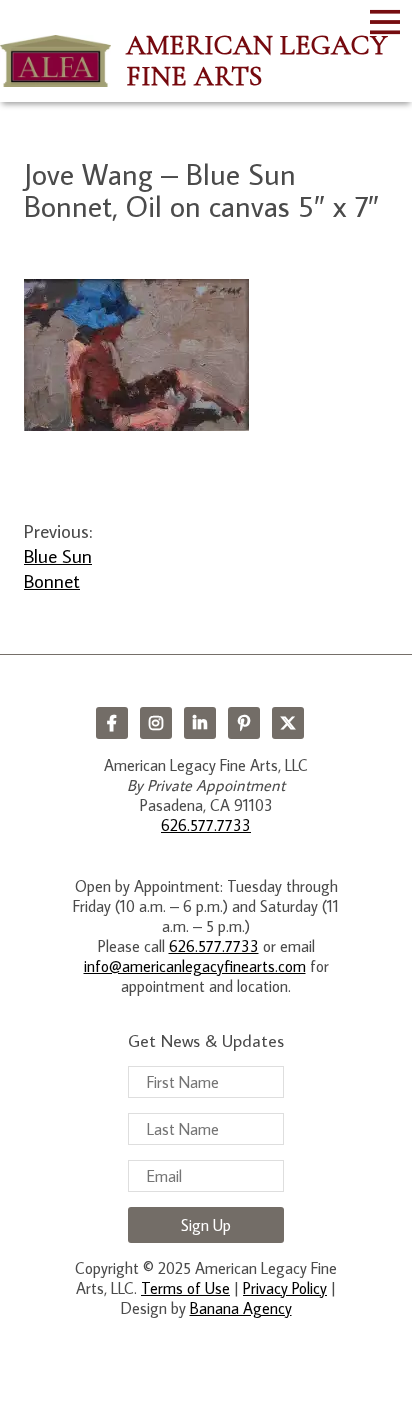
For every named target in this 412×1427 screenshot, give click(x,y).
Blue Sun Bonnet (58, 568)
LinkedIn (200, 723)
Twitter (288, 723)
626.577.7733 (206, 825)
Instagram (156, 723)
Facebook (112, 723)
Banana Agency (241, 1308)
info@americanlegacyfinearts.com (195, 966)
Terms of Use (185, 1288)
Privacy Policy (285, 1288)
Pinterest (244, 723)
